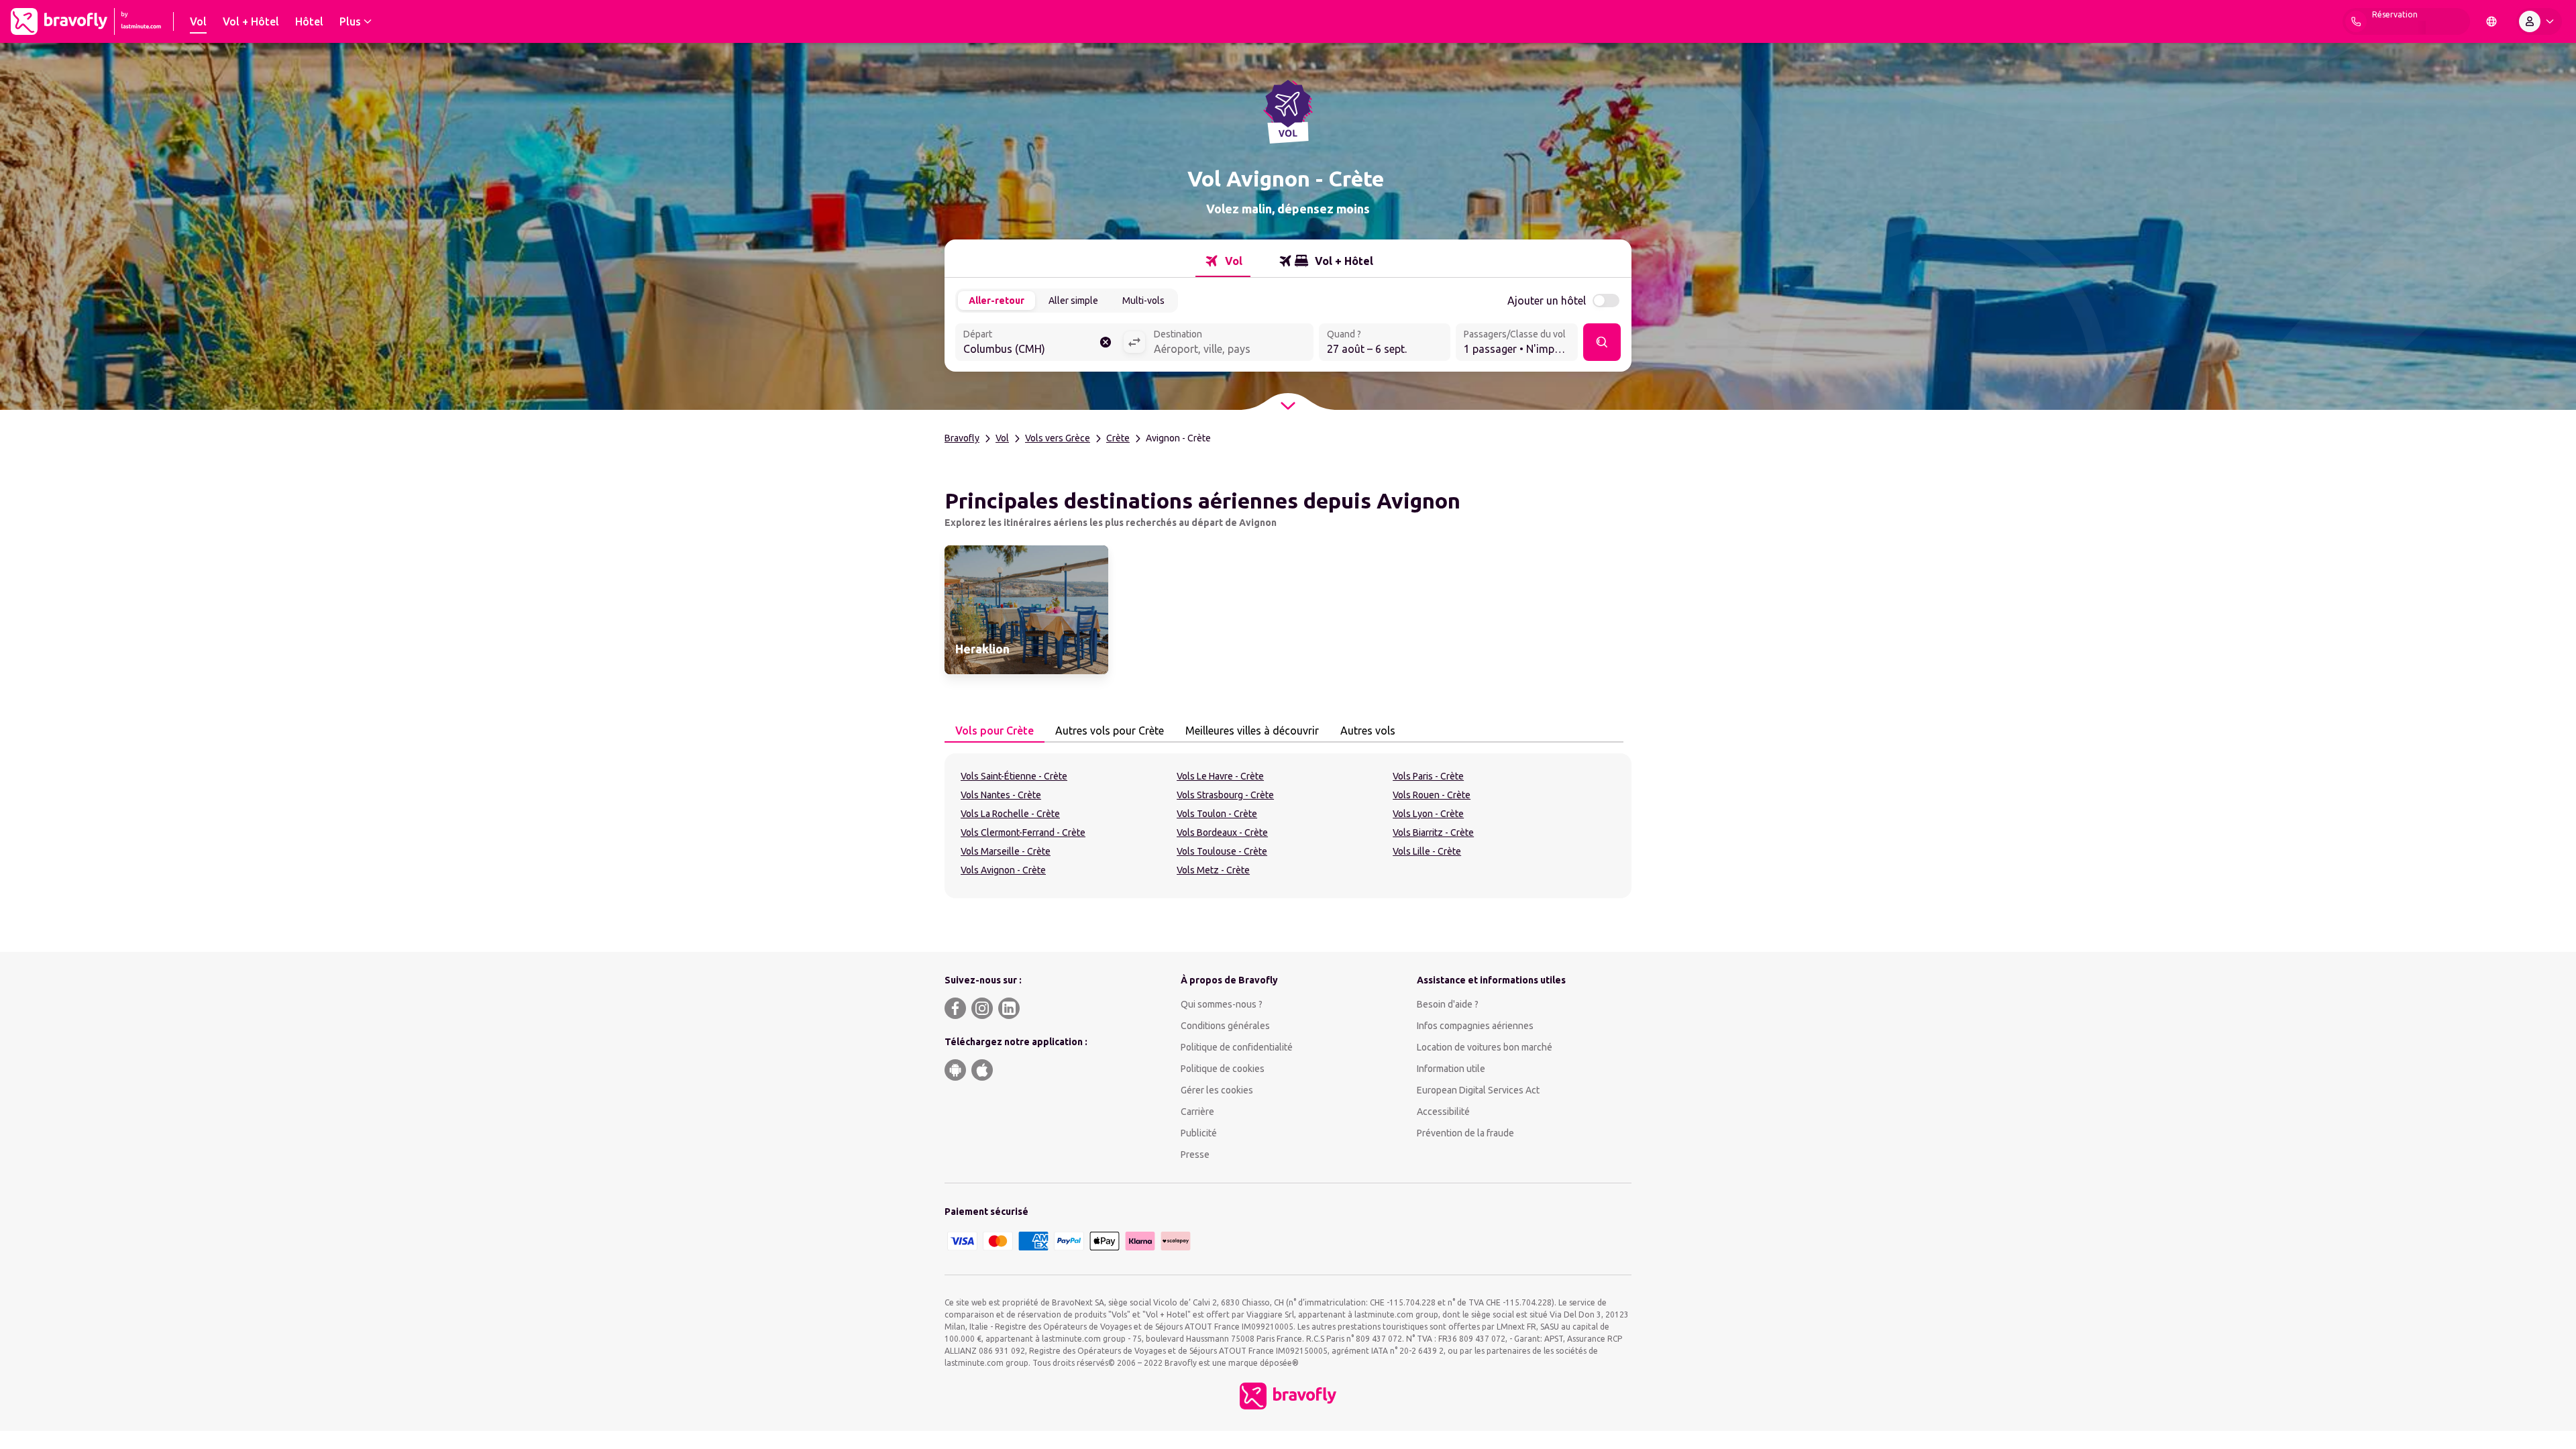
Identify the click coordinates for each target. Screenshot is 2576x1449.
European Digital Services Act (1478, 1090)
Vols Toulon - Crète (1217, 814)
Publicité (1199, 1133)
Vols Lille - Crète (1427, 851)
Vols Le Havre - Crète (1220, 776)
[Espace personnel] (2539, 21)
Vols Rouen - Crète (1432, 795)
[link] (1026, 610)
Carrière (1197, 1112)
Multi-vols (1143, 301)
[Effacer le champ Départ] (1106, 342)
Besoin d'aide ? (1448, 1004)
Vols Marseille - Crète (1006, 851)
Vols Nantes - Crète (1001, 795)
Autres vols (1368, 731)
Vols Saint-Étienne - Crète (1014, 776)
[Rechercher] (1602, 342)
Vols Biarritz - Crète (1433, 833)
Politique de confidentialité (1237, 1047)
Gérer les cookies (1217, 1090)
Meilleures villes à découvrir (1252, 731)
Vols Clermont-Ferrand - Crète (1023, 833)
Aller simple (1073, 301)
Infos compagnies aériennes (1475, 1026)
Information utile (1451, 1069)
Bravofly (962, 438)
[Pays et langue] (2491, 21)
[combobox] (1039, 343)
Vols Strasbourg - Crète (1225, 795)
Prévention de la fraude (1465, 1133)
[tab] (1223, 261)
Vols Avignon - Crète (1003, 870)
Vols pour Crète (995, 731)
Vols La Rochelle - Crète (1010, 814)
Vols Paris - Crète (1428, 776)
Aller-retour (997, 301)
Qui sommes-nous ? (1222, 1004)
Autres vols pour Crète (1110, 731)
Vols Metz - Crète (1213, 870)
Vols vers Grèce (1058, 438)
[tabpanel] (1288, 826)
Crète (1118, 438)
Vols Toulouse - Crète (1222, 851)
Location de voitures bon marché (1485, 1047)
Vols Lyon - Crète (1428, 814)
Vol (1002, 438)
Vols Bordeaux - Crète (1222, 833)
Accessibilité (1443, 1112)
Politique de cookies (1223, 1069)
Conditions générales (1225, 1026)
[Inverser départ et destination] (1134, 342)
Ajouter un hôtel (1547, 301)
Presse (1195, 1155)
